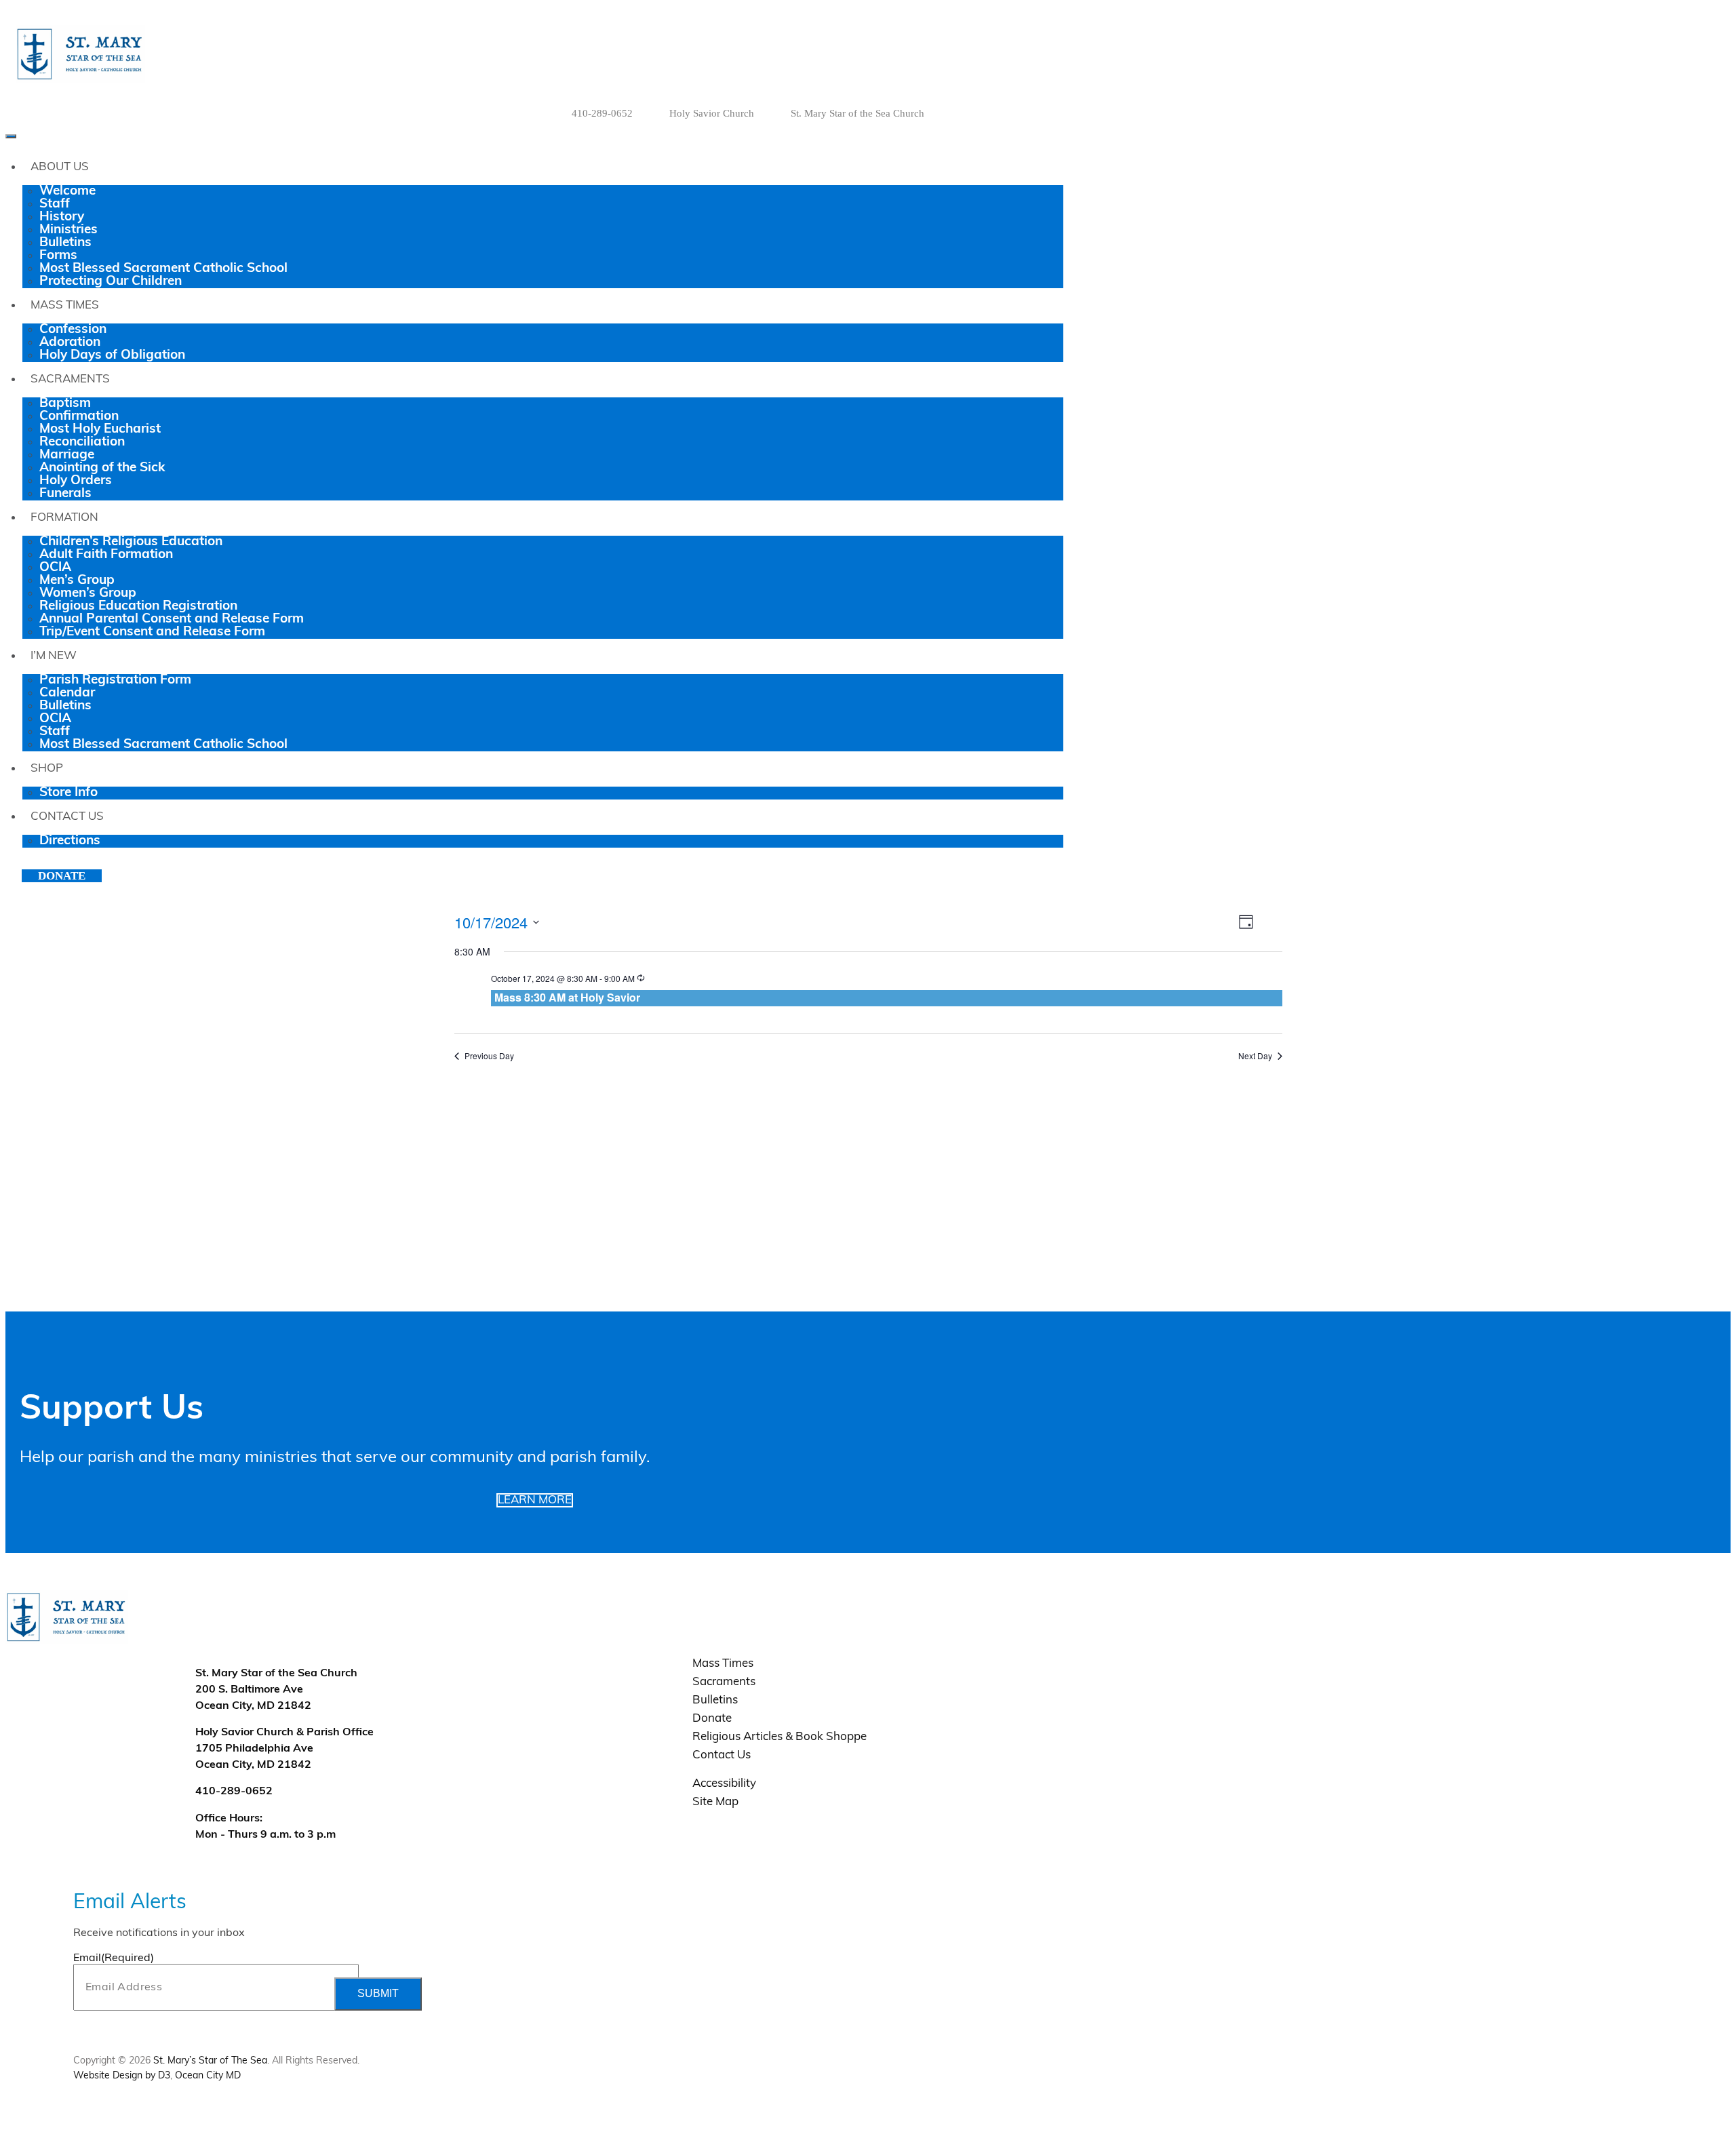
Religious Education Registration (138, 607)
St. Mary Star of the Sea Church (857, 113)
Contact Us (67, 817)
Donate (62, 876)
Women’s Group (88, 594)
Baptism (65, 404)
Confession (73, 330)
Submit (378, 1993)
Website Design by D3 (122, 2076)
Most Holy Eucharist (100, 430)
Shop (47, 769)
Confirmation (79, 417)
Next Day (1255, 1056)
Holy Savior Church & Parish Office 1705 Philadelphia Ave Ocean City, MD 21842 (284, 1749)
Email (114, 1958)
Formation (64, 518)
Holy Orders (76, 481)
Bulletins (65, 243)
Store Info (68, 793)
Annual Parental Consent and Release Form (172, 619)
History (62, 217)
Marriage (67, 455)
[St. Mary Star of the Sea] (167, 54)
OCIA (55, 568)
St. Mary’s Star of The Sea (210, 2061)
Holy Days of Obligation (112, 356)
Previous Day (489, 1056)
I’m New (54, 656)
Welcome (67, 192)
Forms (58, 256)
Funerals (65, 494)
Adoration (70, 343)
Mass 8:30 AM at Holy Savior (567, 997)
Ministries (68, 230)
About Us (60, 167)
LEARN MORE (535, 1500)
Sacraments (70, 379)
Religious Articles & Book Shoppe (780, 1737)
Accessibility (724, 1784)
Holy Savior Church (712, 113)
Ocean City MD (208, 2076)
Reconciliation (82, 442)
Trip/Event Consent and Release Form (152, 632)
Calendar (67, 693)
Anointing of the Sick (102, 468)
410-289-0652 (602, 113)
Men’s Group (77, 581)
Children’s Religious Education (131, 542)
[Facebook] (1005, 113)
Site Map (715, 1802)
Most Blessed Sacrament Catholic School (163, 269)
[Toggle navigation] (11, 136)
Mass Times (65, 305)
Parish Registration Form (115, 680)
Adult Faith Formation (106, 555)
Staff (55, 204)
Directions (70, 841)
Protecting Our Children (111, 282)
